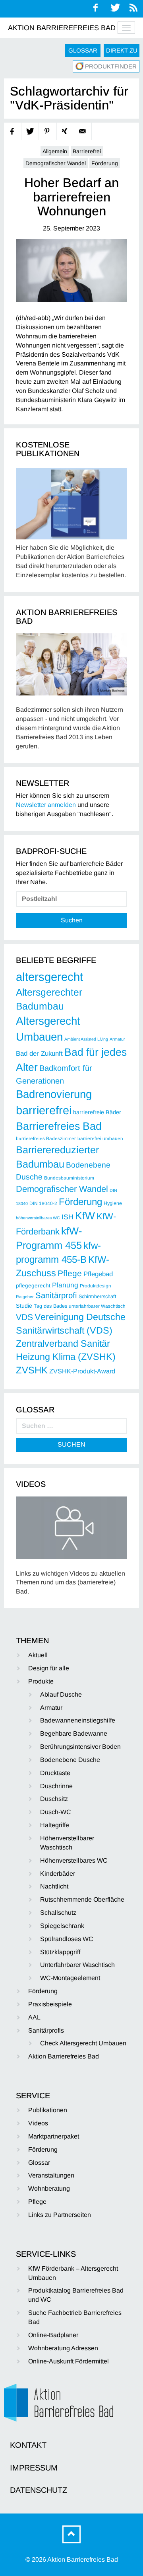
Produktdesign (96, 1286)
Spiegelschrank (62, 1926)
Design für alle (49, 1668)
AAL (34, 2017)
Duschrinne (56, 1786)
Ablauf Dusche (61, 1694)
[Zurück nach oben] (71, 2534)
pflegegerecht (33, 1286)
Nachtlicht (54, 1886)
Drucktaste (55, 1773)
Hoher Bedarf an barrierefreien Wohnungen (71, 197)
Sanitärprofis (46, 2030)
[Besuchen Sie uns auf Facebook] (96, 8)
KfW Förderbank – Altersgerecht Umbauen (73, 2273)
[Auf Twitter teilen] (30, 132)
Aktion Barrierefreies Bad (62, 28)
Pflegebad (98, 1274)
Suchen (72, 920)
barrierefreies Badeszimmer (46, 1139)
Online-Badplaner (53, 2335)
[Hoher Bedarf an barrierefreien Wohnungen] (71, 270)
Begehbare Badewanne (74, 1733)
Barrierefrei (87, 151)
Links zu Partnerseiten (60, 2215)
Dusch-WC (56, 1812)
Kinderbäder (58, 1874)
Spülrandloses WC (67, 1939)
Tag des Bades (50, 1306)
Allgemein (55, 151)
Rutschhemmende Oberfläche (82, 1899)
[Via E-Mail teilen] (83, 132)
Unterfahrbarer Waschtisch (77, 1965)
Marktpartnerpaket (54, 2136)
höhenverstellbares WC (38, 1218)
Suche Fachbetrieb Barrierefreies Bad (75, 2317)
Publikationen (48, 2110)
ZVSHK (32, 1370)
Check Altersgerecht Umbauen (83, 2043)
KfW (85, 1216)
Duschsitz (54, 1799)
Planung (65, 1285)
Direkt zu (122, 50)
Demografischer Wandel (56, 163)
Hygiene (113, 1203)
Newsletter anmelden (46, 805)
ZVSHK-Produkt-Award (82, 1371)
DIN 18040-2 (43, 1203)
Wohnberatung (49, 2188)
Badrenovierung (54, 1094)
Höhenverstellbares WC (74, 1860)
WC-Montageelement (70, 1978)
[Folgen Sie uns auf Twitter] (115, 8)
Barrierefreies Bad (59, 1126)
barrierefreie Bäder (97, 1112)
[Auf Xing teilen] (66, 132)
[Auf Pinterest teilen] (48, 132)
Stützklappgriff (60, 1952)
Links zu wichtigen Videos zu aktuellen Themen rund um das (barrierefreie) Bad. (71, 1583)
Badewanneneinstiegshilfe (78, 1720)
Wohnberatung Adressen (63, 2348)
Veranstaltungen (51, 2175)
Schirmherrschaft (98, 1297)
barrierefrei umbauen (100, 1139)
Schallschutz (58, 1913)
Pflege (70, 1273)
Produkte (41, 1681)
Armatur (117, 1039)
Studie (24, 1306)
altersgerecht (49, 977)
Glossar (83, 50)
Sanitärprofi (56, 1295)
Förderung (105, 163)
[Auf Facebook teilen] (13, 132)
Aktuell (38, 1655)
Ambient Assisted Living (86, 1039)
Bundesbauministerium (69, 1178)
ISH (68, 1217)
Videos (38, 2123)
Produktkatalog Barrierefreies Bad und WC (76, 2295)
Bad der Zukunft (39, 1054)
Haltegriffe (55, 1825)
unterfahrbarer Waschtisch (97, 1306)
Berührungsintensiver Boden (80, 1747)
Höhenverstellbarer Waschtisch (67, 1843)
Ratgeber (25, 1297)
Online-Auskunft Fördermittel (69, 2361)
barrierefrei (44, 1110)
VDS (24, 1317)
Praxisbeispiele (50, 2004)
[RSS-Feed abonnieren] (134, 8)
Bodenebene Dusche (70, 1760)
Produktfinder (111, 66)
